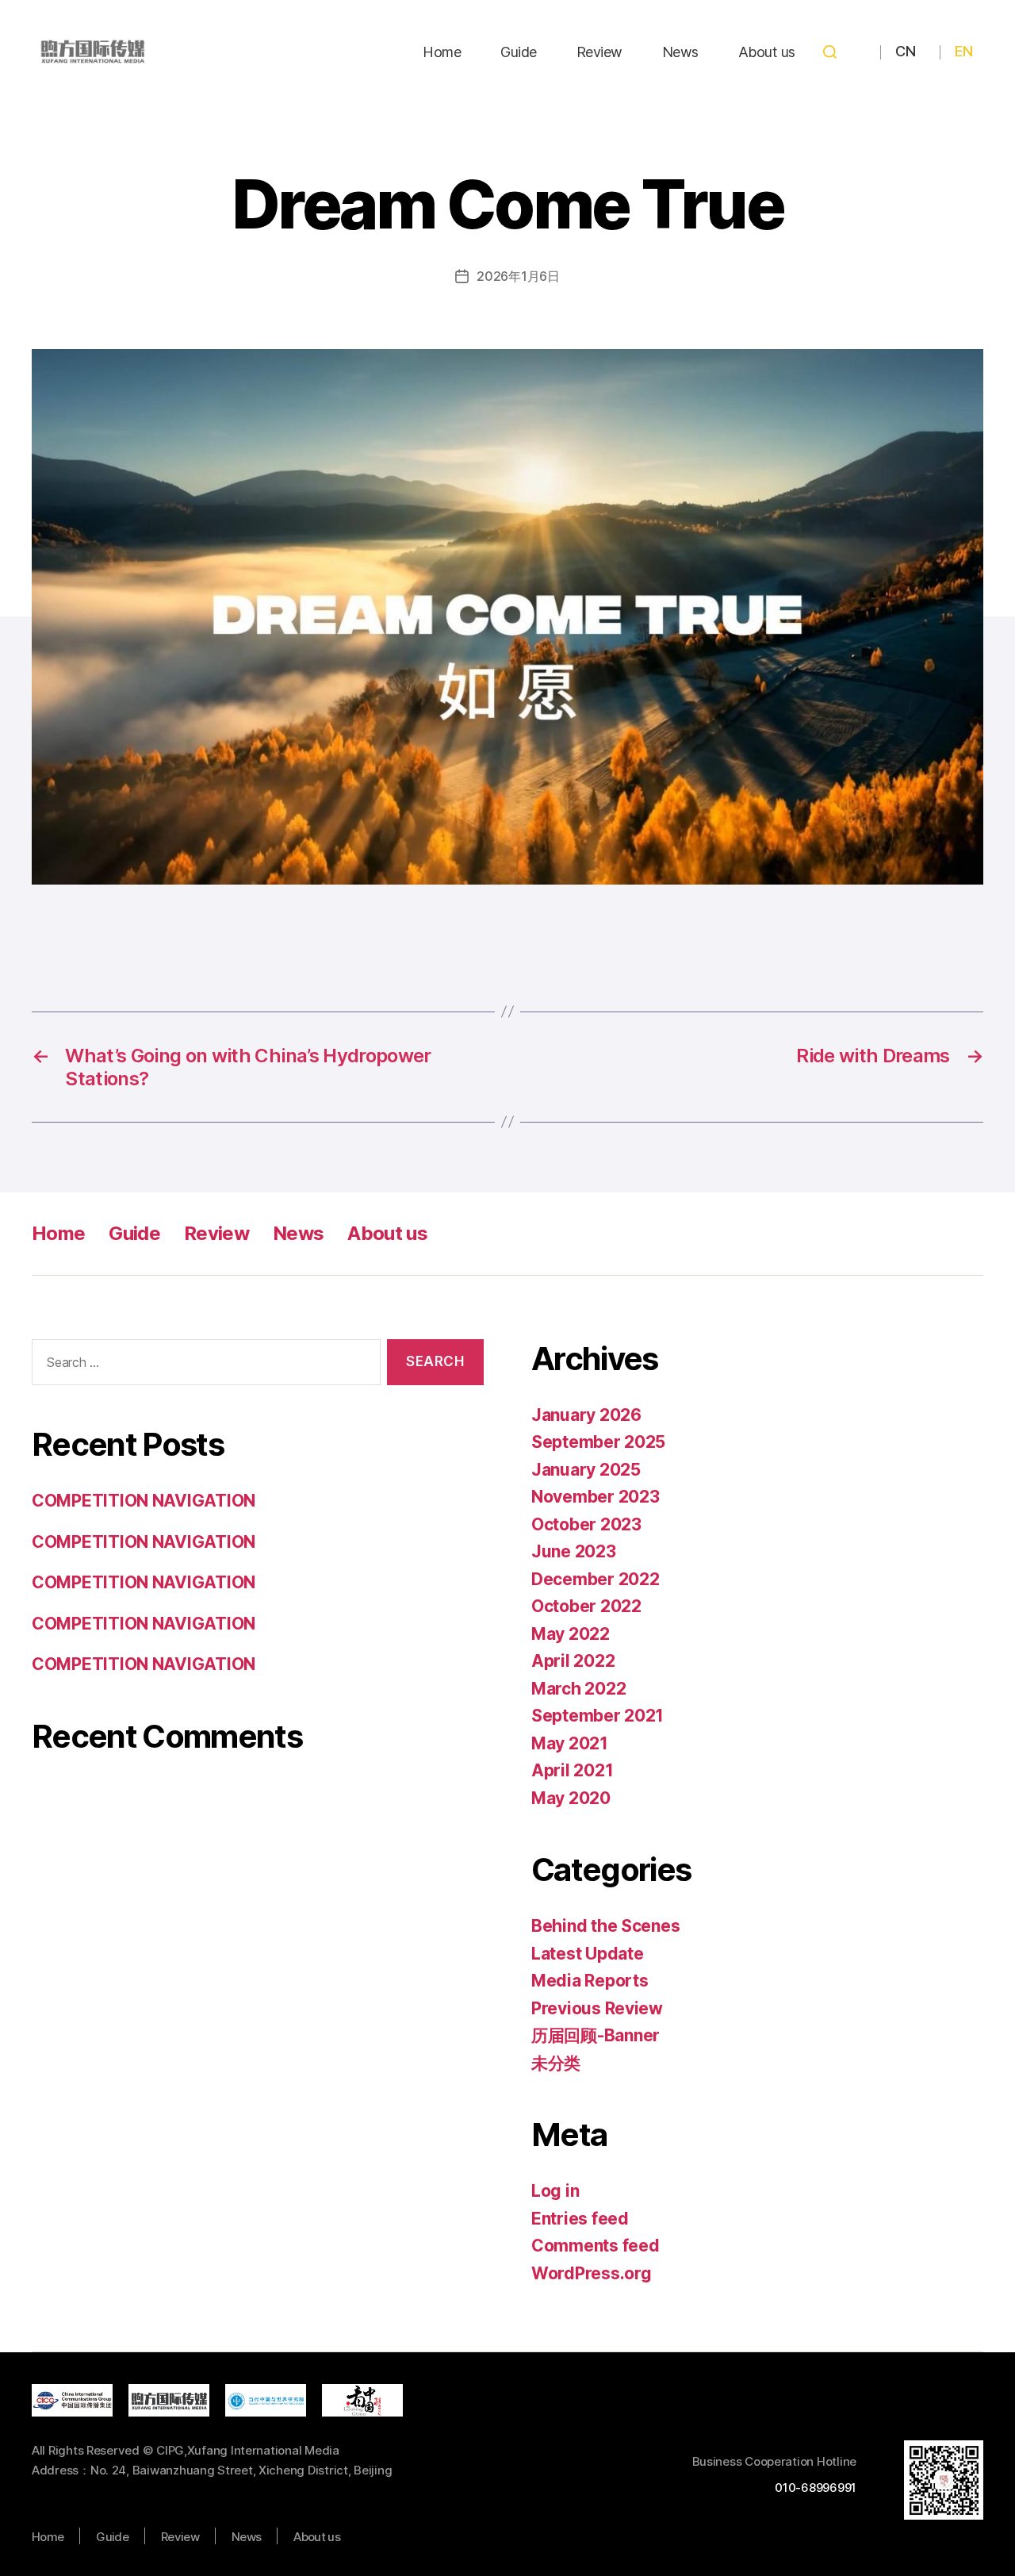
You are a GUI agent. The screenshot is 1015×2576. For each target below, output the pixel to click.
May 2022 (571, 1634)
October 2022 (586, 1606)
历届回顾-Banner (596, 2035)
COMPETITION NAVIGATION (144, 1501)
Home (442, 52)
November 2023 (596, 1497)
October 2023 (586, 1524)
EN (963, 51)
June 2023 (574, 1551)
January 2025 (586, 1470)
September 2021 (598, 1716)
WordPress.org (592, 2273)
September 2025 (598, 1442)
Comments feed (596, 2246)
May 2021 (570, 1743)
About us (767, 52)
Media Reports (590, 1981)
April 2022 (573, 1661)
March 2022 (578, 1689)
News (680, 52)
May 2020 (571, 1798)
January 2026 (586, 1415)
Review (599, 52)
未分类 (556, 2063)
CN (905, 51)
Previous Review (597, 2008)
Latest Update (588, 1954)
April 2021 (572, 1770)
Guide (519, 52)
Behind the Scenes (605, 1926)
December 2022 (596, 1579)
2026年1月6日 (518, 276)
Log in (555, 2191)
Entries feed (580, 2219)
